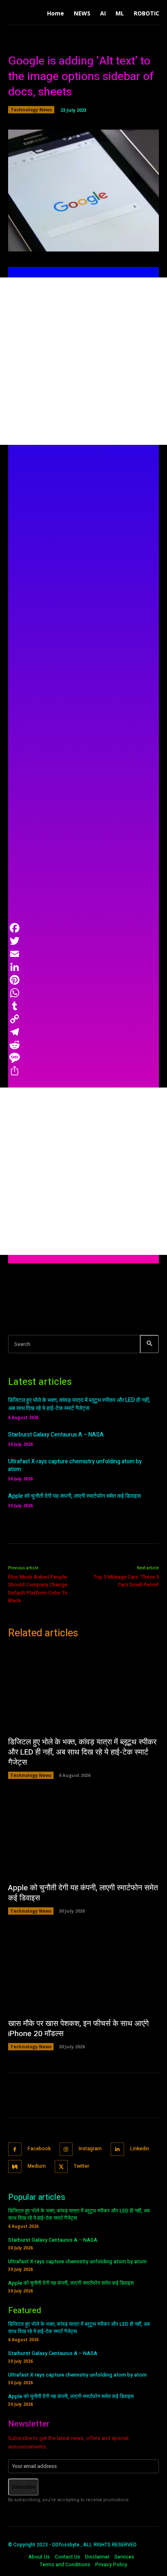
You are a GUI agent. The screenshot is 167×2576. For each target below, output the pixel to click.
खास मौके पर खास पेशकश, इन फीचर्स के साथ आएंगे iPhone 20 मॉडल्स (78, 2029)
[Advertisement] (83, 361)
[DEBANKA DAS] (28, 1293)
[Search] (149, 1344)
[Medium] (15, 2167)
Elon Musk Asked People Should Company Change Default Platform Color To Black (38, 1589)
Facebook (39, 2149)
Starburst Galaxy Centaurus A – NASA (56, 1435)
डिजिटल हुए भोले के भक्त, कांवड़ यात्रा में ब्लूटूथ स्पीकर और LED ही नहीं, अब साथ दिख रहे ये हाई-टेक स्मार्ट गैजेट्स (79, 1404)
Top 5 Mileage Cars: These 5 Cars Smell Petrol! (126, 1581)
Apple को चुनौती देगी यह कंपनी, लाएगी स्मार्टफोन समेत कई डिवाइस (74, 1496)
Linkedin (140, 2149)
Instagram (90, 2149)
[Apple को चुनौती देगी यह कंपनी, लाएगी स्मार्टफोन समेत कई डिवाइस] (83, 1835)
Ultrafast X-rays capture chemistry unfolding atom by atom (75, 1466)
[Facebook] (15, 2149)
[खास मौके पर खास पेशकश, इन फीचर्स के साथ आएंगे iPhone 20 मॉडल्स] (83, 1970)
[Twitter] (61, 2167)
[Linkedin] (117, 2149)
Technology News (31, 109)
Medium (37, 2166)
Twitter (81, 2166)
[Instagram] (66, 2149)
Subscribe (23, 2487)
